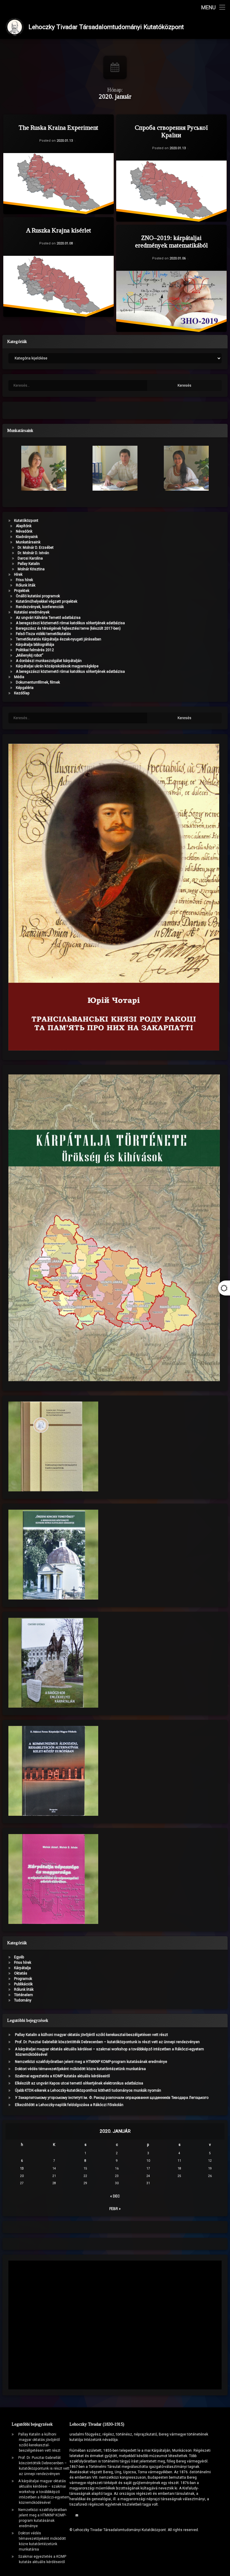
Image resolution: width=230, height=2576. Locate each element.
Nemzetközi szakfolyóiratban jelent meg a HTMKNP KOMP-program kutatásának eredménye (91, 2062)
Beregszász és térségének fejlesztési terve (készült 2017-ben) (68, 628)
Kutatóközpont (26, 521)
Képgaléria (25, 688)
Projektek (22, 591)
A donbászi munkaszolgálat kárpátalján (49, 661)
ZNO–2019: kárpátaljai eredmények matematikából (171, 242)
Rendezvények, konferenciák (40, 607)
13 (22, 2168)
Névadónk (24, 531)
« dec (115, 2196)
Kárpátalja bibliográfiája (35, 645)
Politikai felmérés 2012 (35, 650)
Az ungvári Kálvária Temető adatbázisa (48, 618)
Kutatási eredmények (32, 612)
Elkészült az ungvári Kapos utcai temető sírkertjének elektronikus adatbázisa (79, 2083)
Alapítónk (24, 526)
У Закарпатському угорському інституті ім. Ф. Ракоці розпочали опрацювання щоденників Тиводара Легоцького (112, 2098)
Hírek (18, 575)
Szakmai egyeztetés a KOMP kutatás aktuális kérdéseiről (62, 2076)
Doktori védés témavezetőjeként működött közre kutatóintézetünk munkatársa (80, 2069)
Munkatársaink (28, 542)
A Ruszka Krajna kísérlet (59, 230)
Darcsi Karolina (30, 558)
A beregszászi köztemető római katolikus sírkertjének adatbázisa (70, 623)
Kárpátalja (22, 1968)
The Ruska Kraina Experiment (59, 128)
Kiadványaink (27, 537)
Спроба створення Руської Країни (171, 131)
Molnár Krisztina (31, 569)
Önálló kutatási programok (38, 596)
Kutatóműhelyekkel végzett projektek (47, 601)
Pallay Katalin (29, 564)
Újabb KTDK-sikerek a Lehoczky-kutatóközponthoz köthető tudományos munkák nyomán (88, 2090)
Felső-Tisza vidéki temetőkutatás (43, 634)
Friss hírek (24, 580)
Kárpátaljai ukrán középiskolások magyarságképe (57, 666)
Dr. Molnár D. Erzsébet (36, 548)
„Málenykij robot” (29, 655)
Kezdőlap (22, 693)
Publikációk (23, 1984)
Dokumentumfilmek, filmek (38, 682)
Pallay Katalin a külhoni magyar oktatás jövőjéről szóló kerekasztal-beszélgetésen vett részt (91, 2035)
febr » (115, 2209)
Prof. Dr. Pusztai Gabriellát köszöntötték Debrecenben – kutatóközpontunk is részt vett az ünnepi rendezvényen (107, 2042)
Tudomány (23, 2000)
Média (19, 677)
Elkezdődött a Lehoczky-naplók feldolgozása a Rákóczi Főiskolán (69, 2105)
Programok (23, 1979)
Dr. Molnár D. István (33, 553)
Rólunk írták (26, 585)
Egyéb (19, 1957)
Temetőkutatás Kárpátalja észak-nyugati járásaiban (59, 639)
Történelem (24, 1995)
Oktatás (21, 1973)
